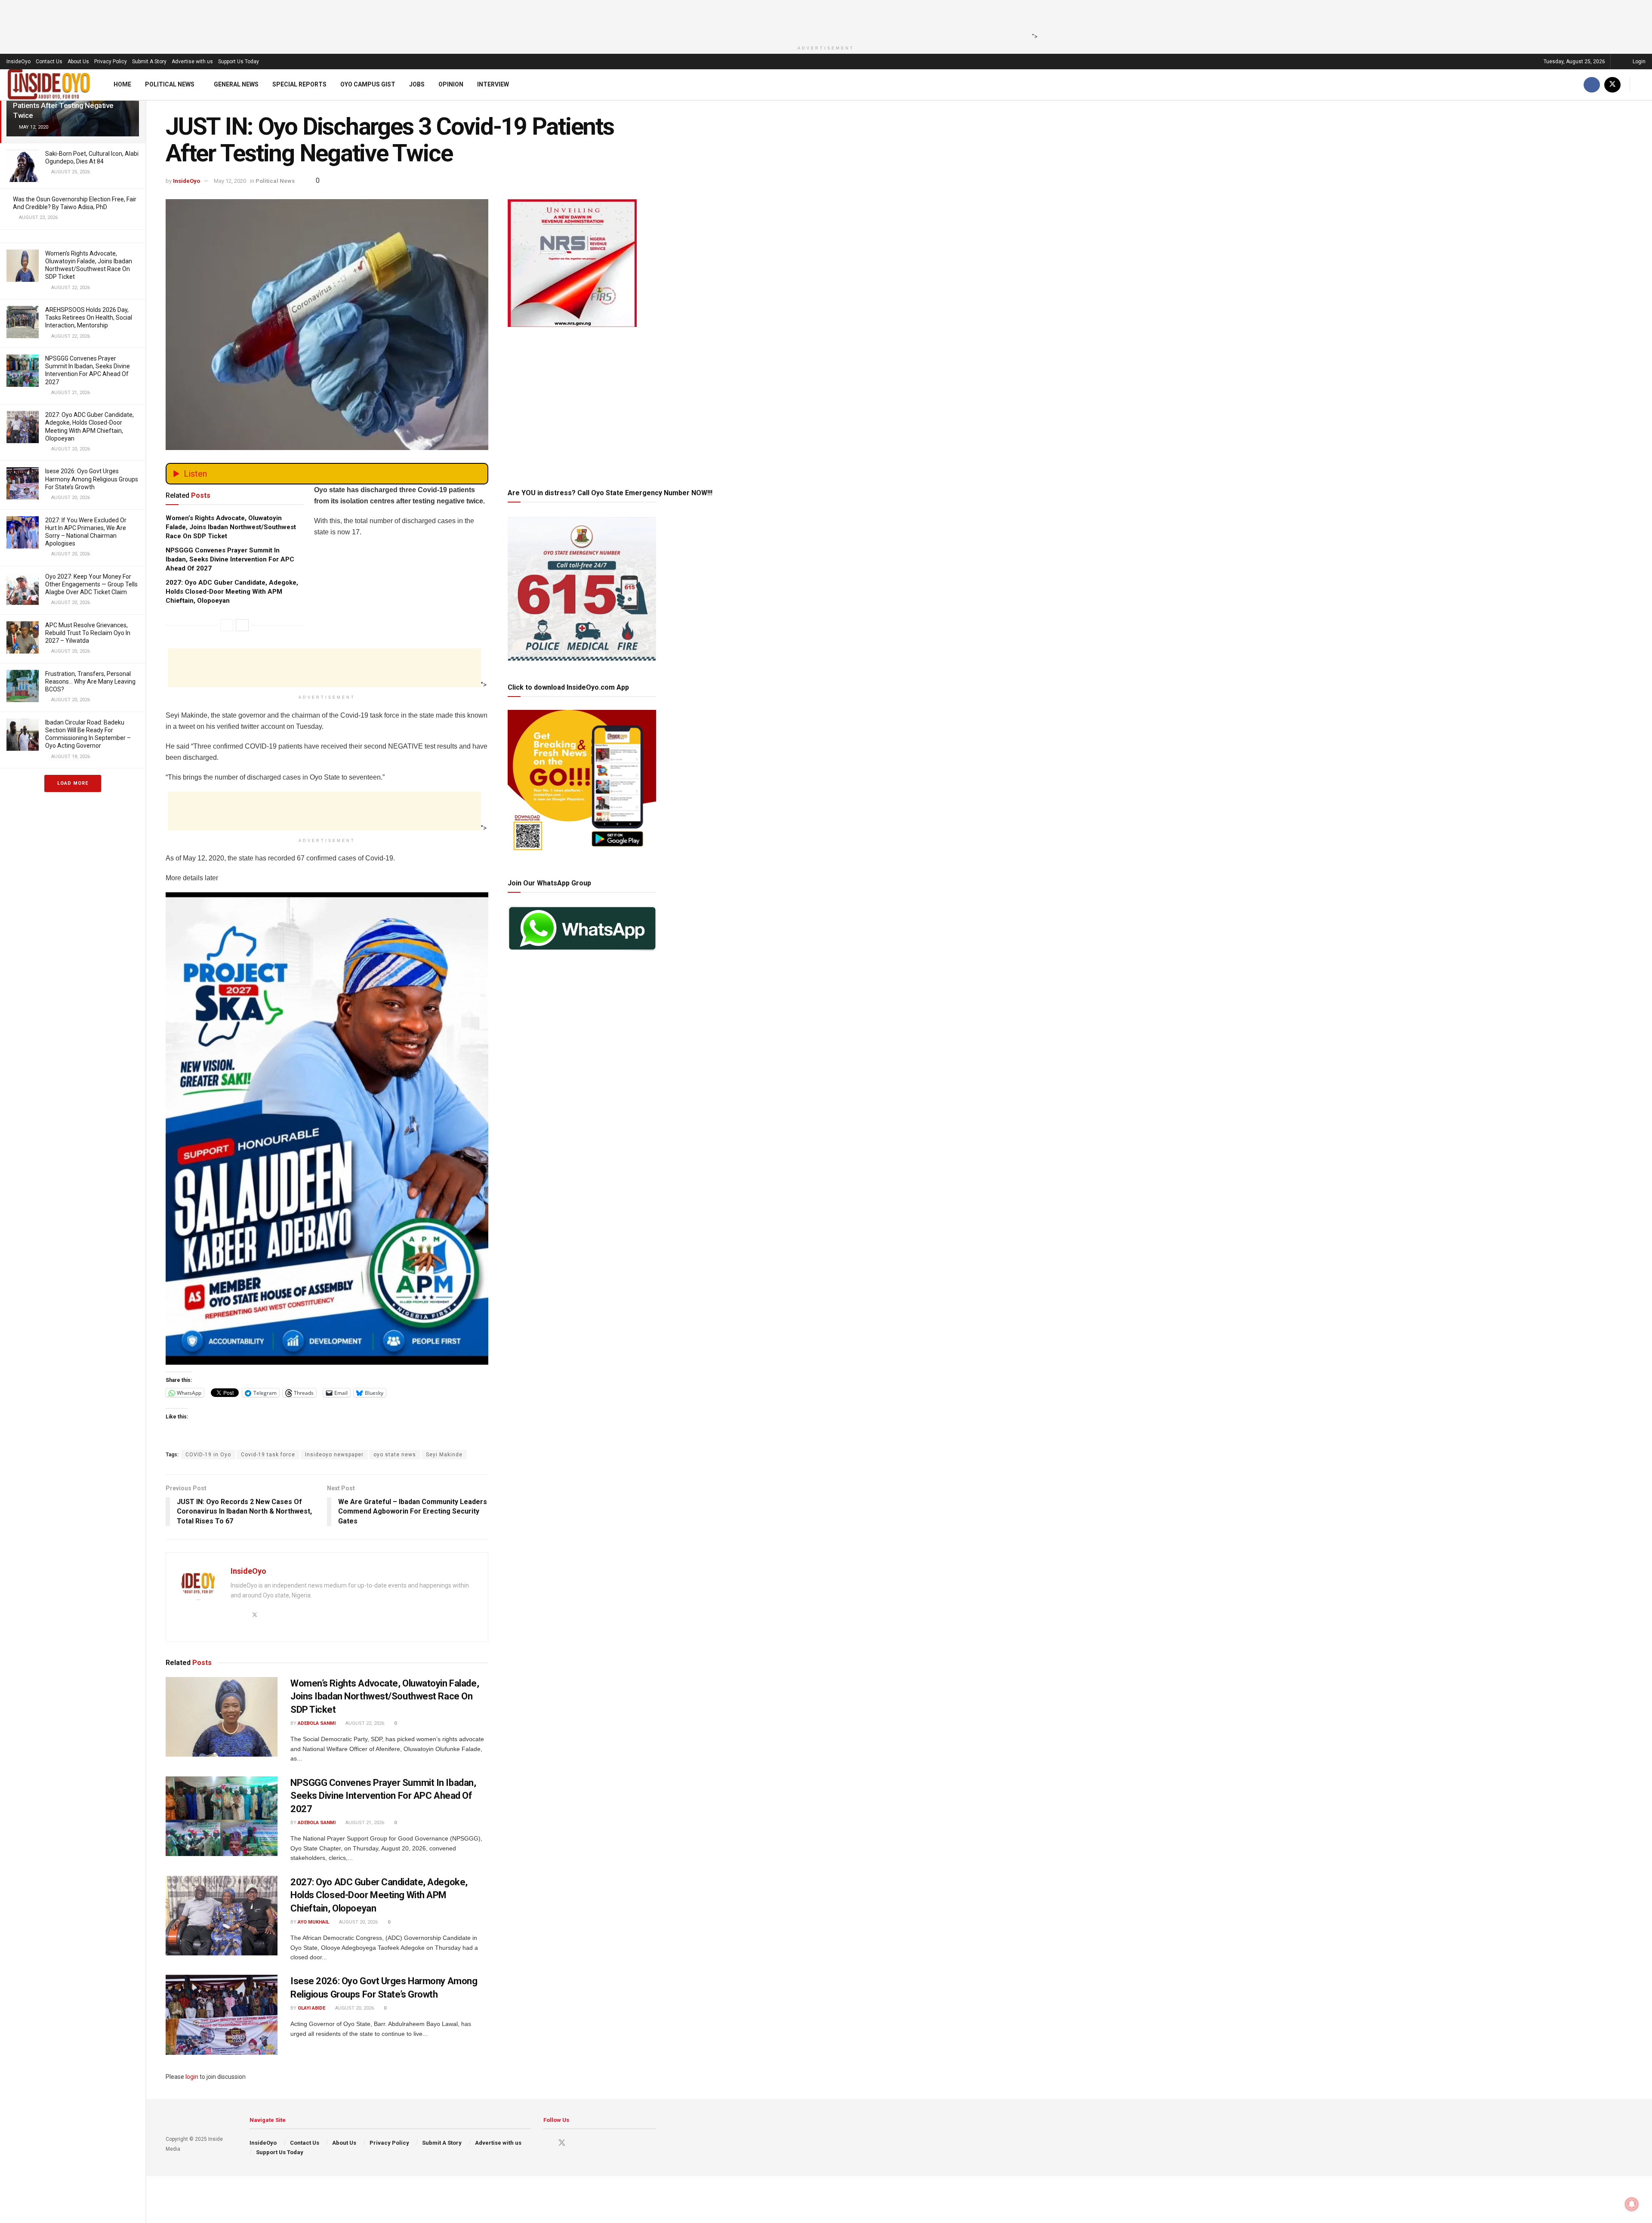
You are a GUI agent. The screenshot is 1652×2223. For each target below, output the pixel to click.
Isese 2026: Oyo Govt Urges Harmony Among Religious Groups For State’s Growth (92, 479)
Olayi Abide (311, 2008)
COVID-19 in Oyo (208, 1455)
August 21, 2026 (364, 1823)
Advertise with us (192, 62)
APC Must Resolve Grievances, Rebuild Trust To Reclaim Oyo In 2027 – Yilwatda (88, 633)
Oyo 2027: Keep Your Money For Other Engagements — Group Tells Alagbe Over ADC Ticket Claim (91, 584)
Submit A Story (149, 62)
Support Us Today (239, 62)
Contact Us (49, 62)
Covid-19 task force (268, 1455)
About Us (78, 62)
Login (1638, 62)
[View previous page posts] (227, 625)
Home (122, 84)
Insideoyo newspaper (334, 1455)
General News (236, 84)
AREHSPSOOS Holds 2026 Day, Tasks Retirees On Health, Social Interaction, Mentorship (89, 318)
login (192, 2077)
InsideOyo (18, 62)
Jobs (417, 84)
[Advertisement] (823, 19)
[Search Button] (1642, 85)
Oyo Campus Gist (368, 84)
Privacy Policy (111, 62)
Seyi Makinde (444, 1455)
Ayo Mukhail (313, 1922)
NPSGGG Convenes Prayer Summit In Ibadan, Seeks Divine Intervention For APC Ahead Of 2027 (230, 559)
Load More (73, 783)
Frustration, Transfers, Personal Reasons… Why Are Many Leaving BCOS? (90, 681)
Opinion (451, 84)
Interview (493, 84)
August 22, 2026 (364, 1723)
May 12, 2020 (230, 181)
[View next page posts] (242, 625)
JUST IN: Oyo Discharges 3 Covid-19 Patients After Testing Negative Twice (70, 105)
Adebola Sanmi (317, 1723)
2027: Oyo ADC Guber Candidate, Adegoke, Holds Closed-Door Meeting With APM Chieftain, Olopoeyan (232, 592)
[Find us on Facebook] (1592, 85)
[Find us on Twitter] (1612, 85)
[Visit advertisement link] (327, 1128)
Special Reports (299, 84)
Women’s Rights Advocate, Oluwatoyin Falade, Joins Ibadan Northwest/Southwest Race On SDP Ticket (231, 527)
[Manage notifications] (1632, 2204)
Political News (170, 84)
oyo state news (395, 1455)
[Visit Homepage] (49, 85)
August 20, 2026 (358, 1922)
